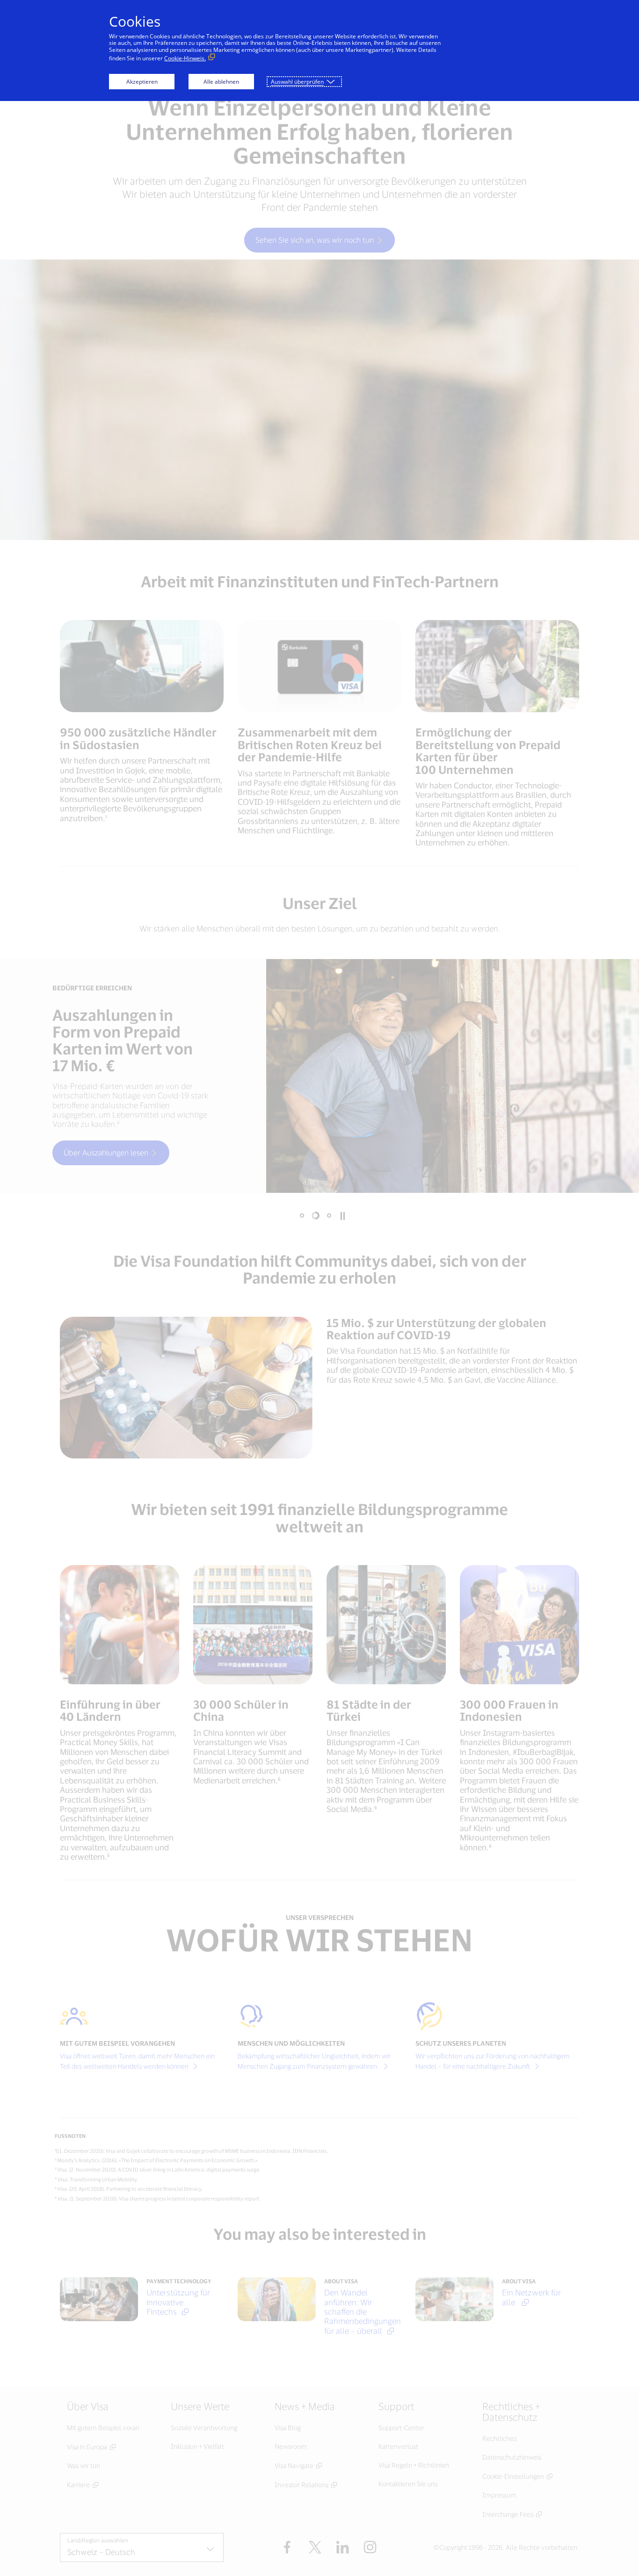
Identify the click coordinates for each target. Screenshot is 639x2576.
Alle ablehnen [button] (221, 82)
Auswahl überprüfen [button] (297, 82)
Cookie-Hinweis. (185, 58)
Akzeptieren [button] (142, 82)
